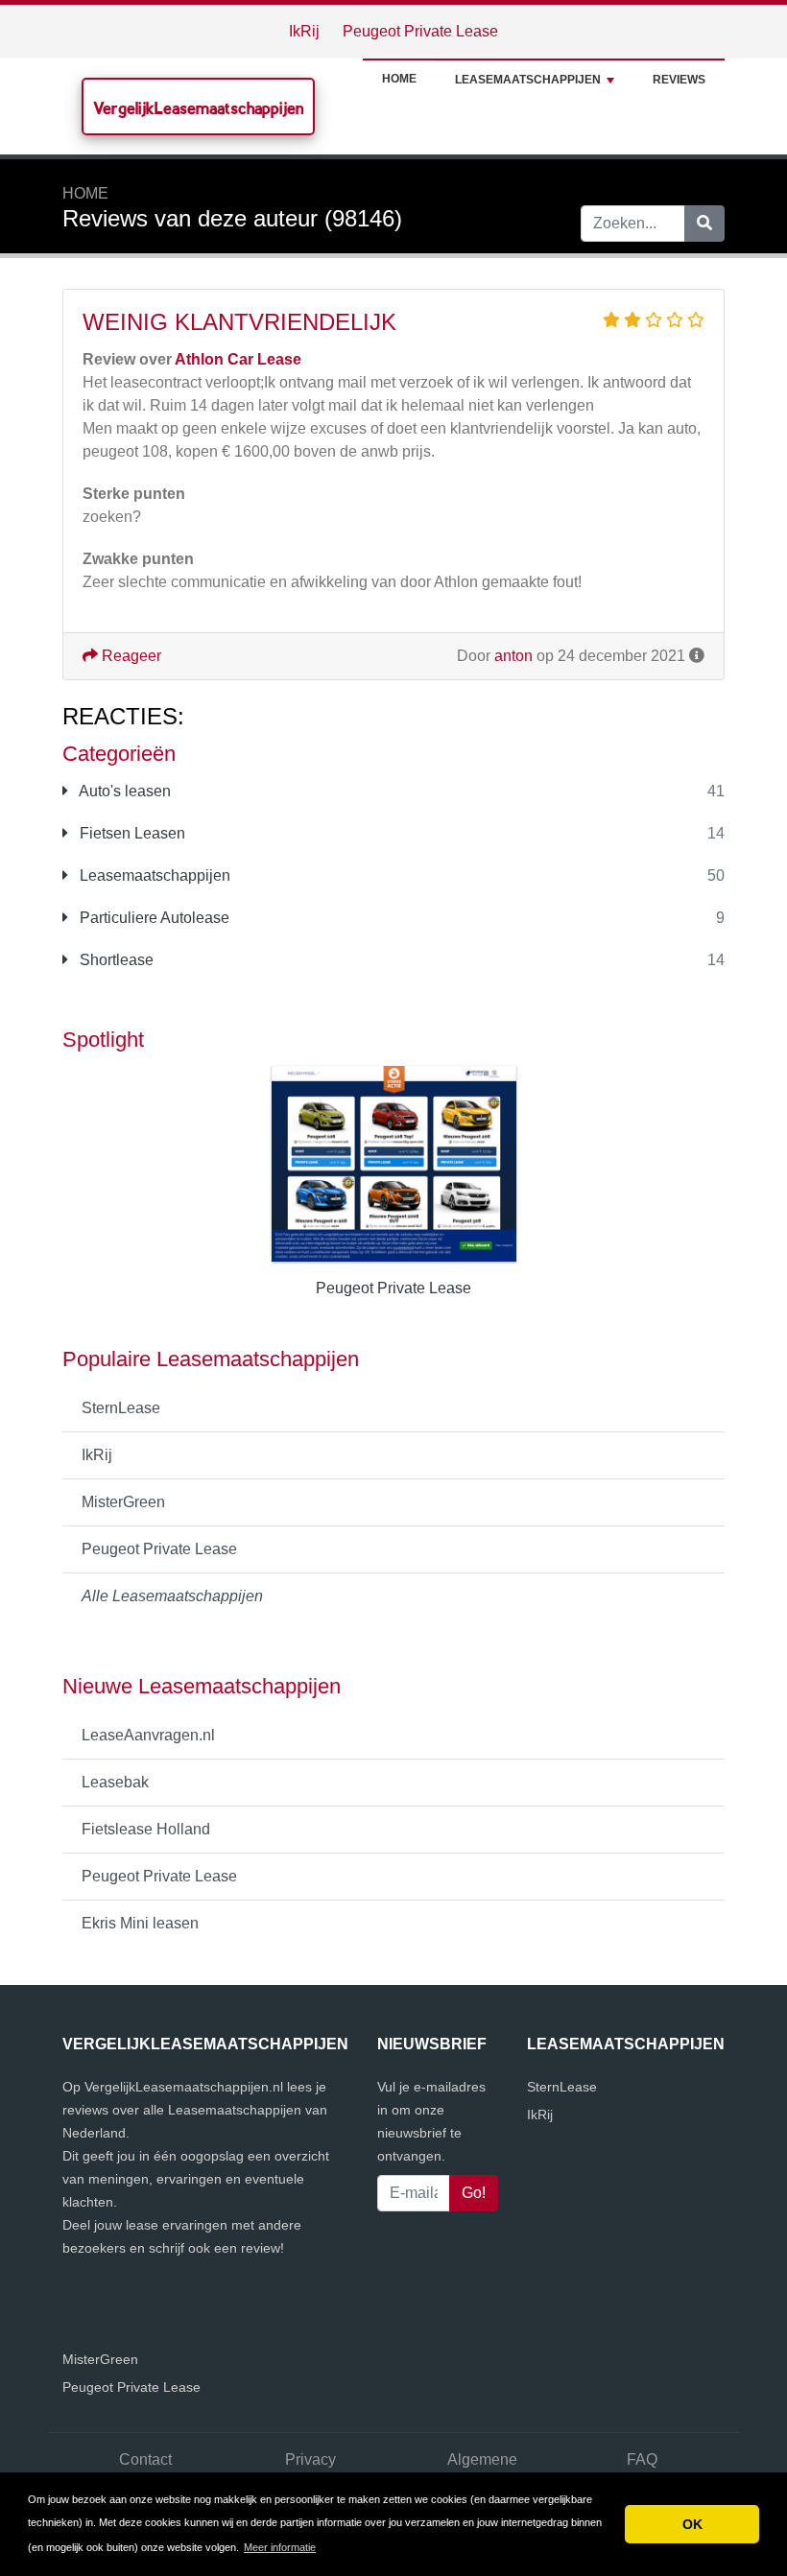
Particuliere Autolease (153, 918)
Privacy (310, 2459)
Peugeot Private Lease (420, 31)
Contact (145, 2459)
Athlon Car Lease (238, 359)
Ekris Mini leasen (140, 1923)
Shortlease (115, 960)
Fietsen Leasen (131, 833)
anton (513, 656)
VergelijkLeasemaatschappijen (198, 108)
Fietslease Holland (146, 1829)
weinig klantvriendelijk (239, 322)
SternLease (121, 1408)
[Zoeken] (704, 224)
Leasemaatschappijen (528, 80)
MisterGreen (123, 1502)
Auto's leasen (123, 791)
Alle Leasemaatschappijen (172, 1596)
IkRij (304, 31)
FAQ (642, 2459)
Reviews (679, 80)
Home (399, 79)
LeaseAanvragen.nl (148, 1735)
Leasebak (115, 1782)
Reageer (130, 656)
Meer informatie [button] (280, 2547)
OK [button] (692, 2524)
